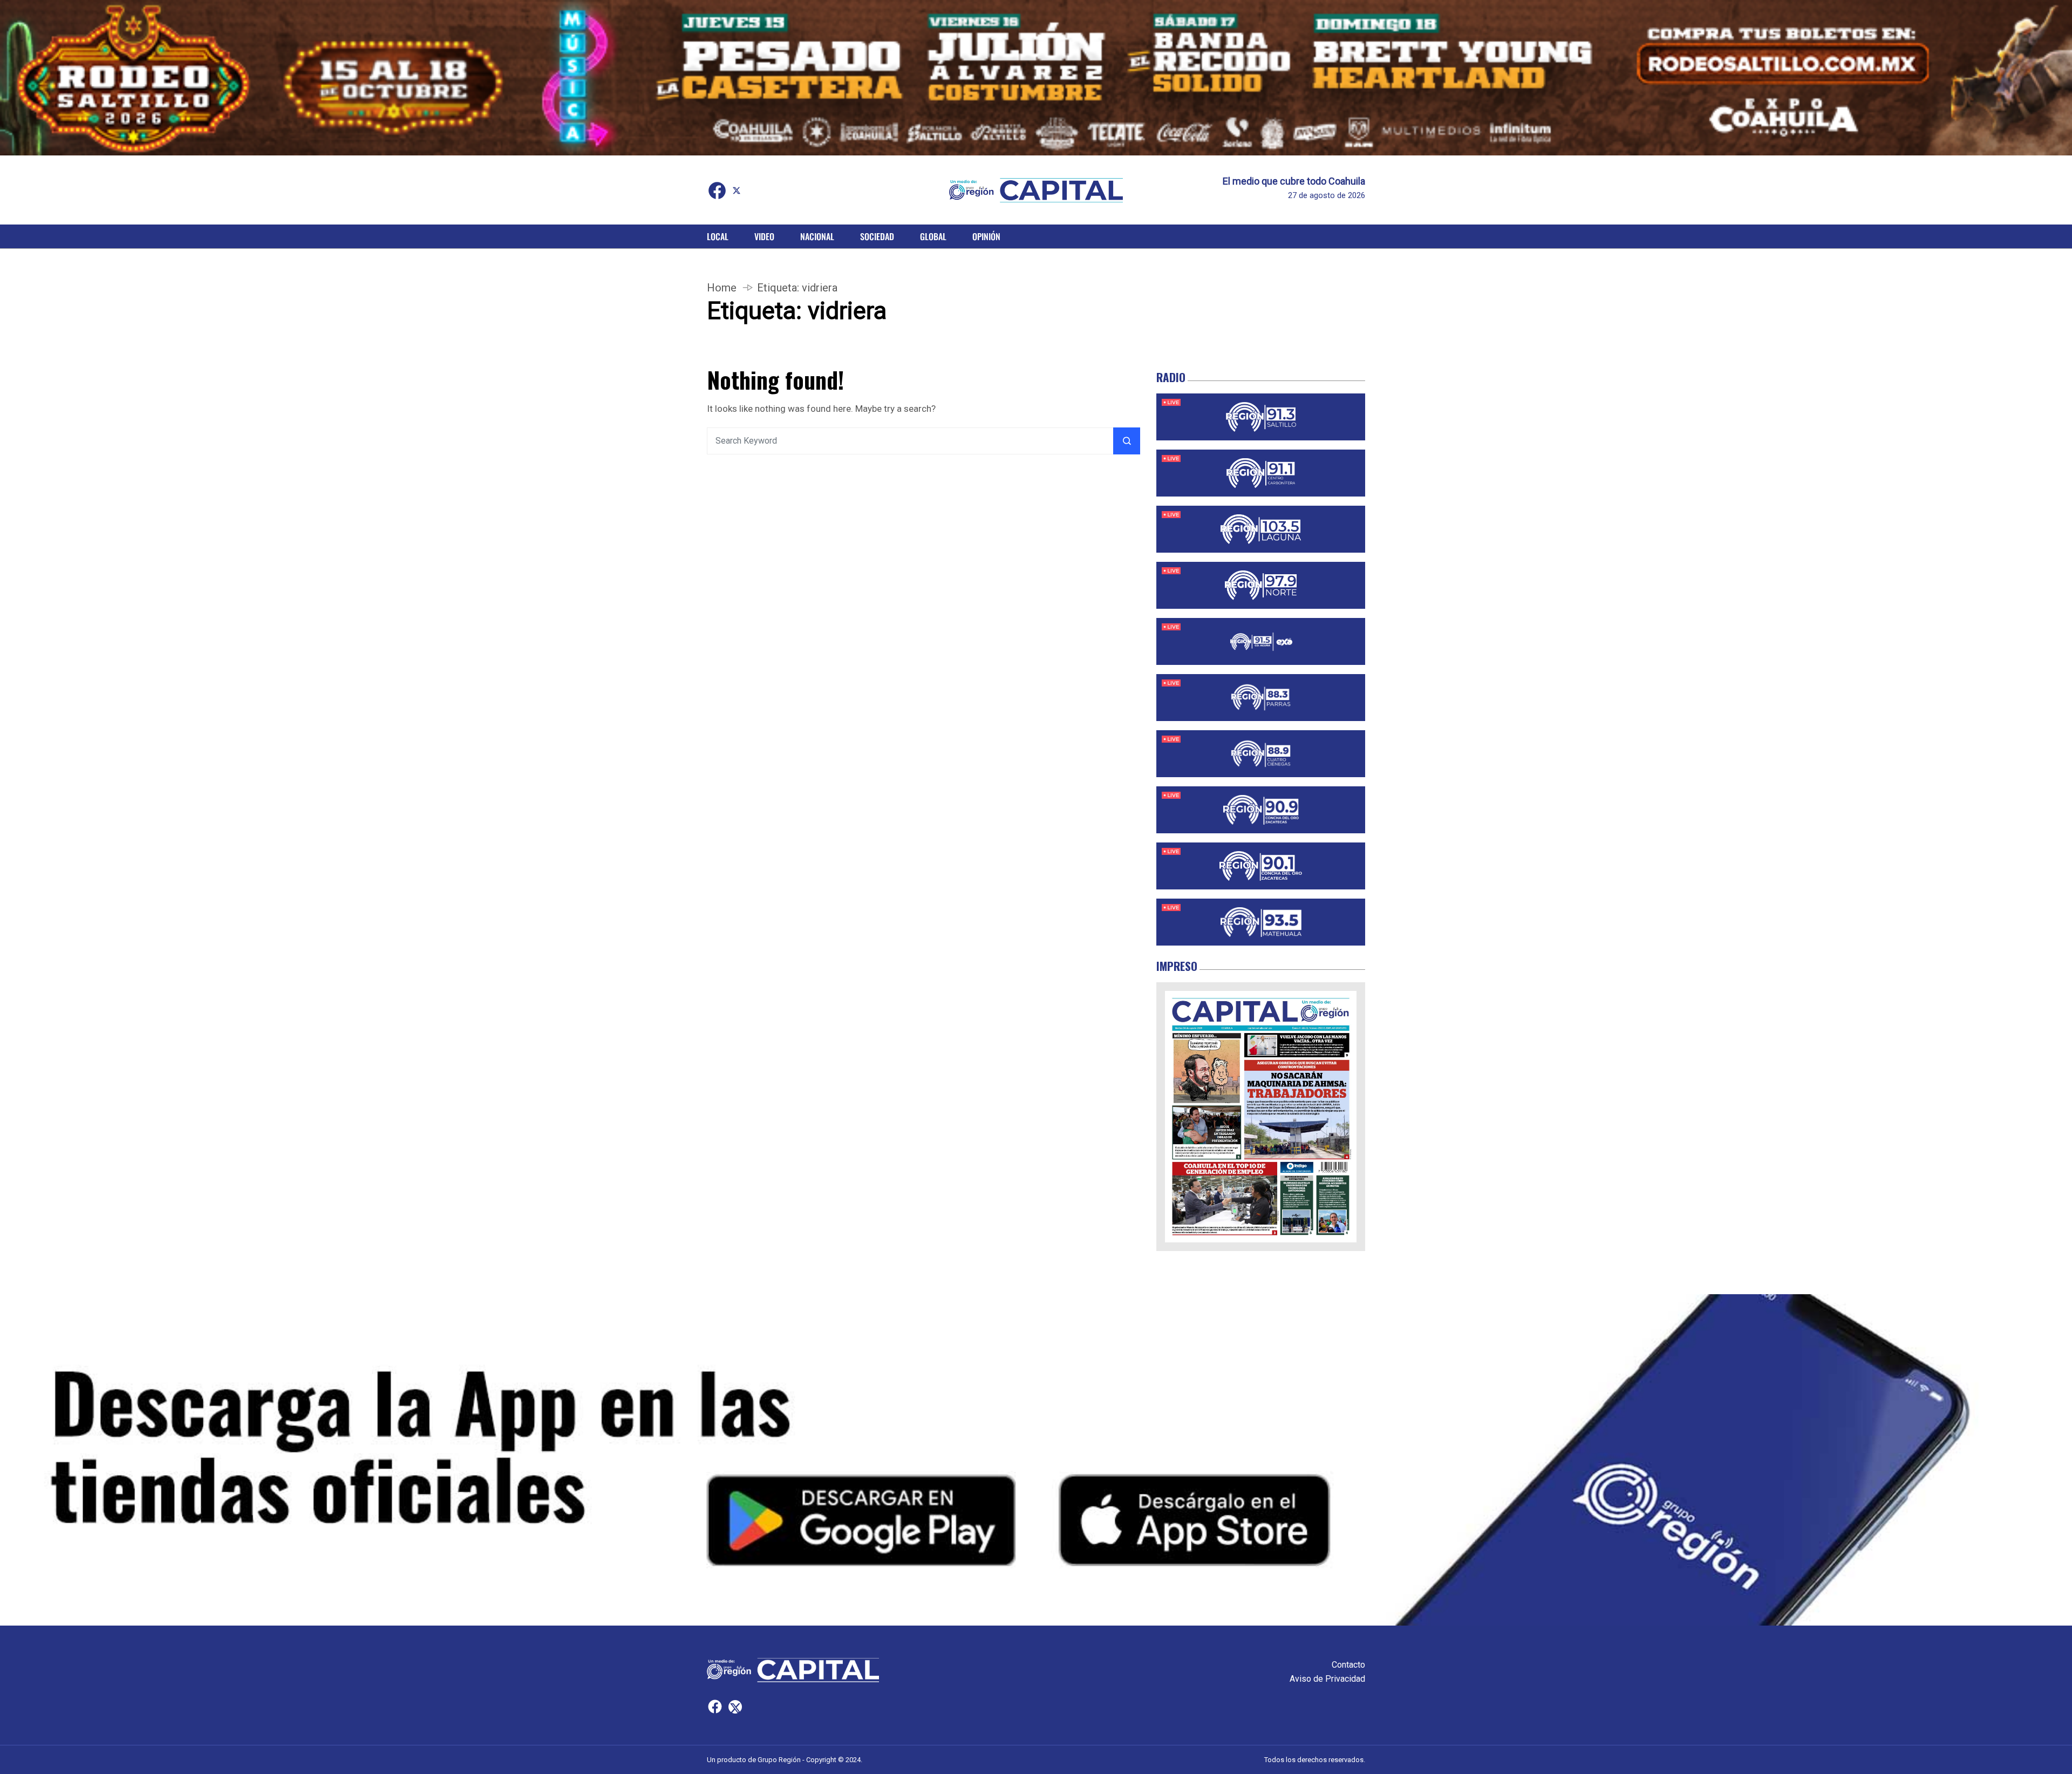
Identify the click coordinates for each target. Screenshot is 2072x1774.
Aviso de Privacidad (1327, 1679)
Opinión (986, 236)
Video (764, 236)
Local (718, 236)
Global (933, 236)
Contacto (1348, 1665)
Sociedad (877, 236)
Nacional (817, 236)
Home (722, 288)
